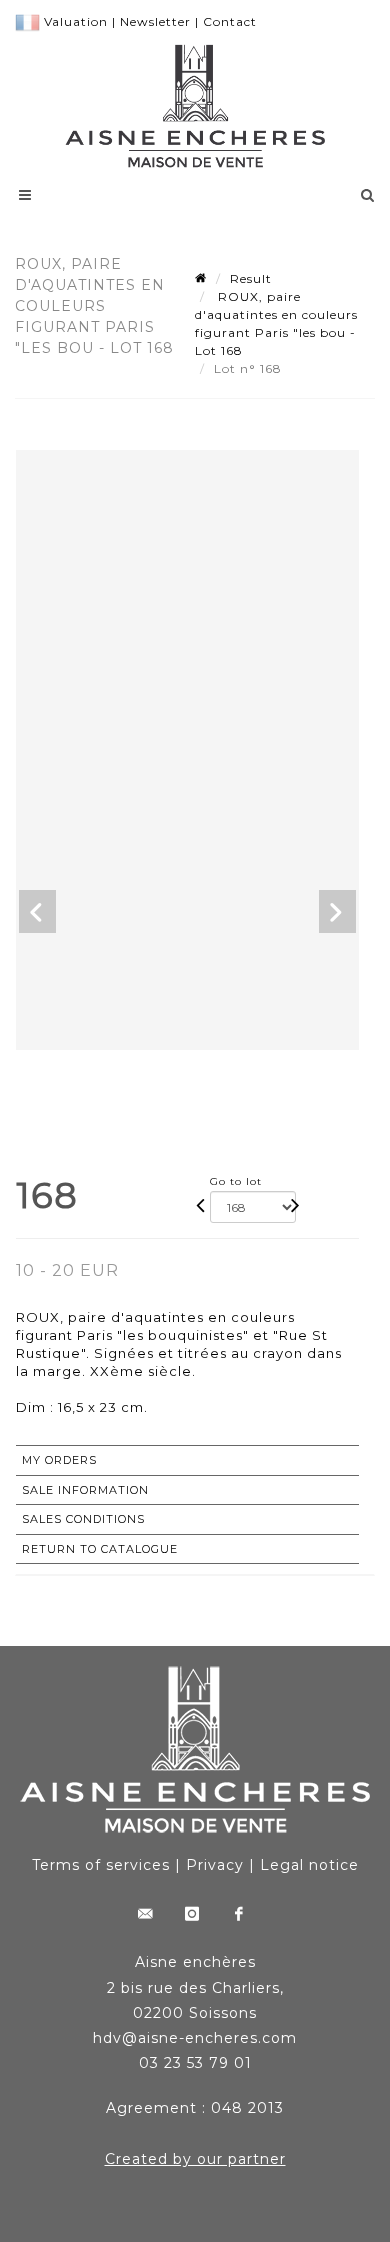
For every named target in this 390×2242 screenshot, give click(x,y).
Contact (230, 21)
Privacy (215, 1865)
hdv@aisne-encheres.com (195, 2038)
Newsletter (155, 21)
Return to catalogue (100, 1549)
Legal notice (309, 1865)
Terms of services (101, 1865)
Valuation (76, 21)
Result (251, 278)
